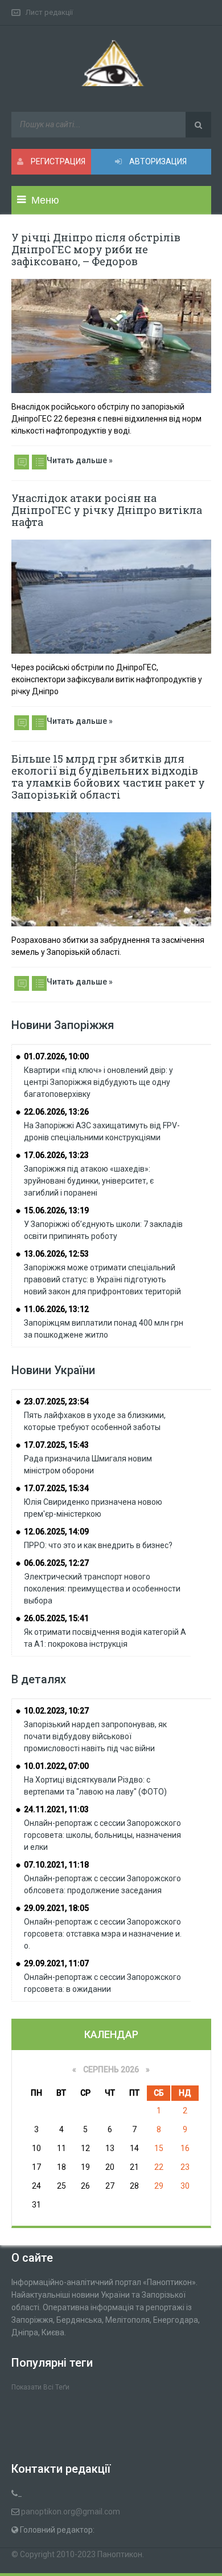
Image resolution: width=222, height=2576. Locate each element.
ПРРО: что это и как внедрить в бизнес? (98, 1545)
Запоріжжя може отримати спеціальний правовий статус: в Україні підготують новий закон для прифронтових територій (102, 1279)
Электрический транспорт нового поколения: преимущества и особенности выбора (102, 1589)
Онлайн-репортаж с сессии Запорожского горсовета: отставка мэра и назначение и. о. (103, 1934)
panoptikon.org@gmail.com (71, 2512)
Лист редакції (49, 12)
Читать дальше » (80, 460)
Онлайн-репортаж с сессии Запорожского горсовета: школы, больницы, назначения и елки (102, 1835)
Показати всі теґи (40, 2387)
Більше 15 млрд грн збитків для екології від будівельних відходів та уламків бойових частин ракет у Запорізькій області (108, 777)
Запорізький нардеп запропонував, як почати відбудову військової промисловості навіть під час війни (95, 1736)
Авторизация (157, 161)
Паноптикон (120, 2554)
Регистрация (57, 161)
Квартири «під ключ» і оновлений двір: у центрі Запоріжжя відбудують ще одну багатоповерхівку (98, 1082)
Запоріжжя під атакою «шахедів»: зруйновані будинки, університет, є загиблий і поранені (89, 1181)
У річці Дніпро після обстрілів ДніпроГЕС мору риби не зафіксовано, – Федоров (96, 249)
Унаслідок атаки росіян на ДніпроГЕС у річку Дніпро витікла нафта (107, 510)
